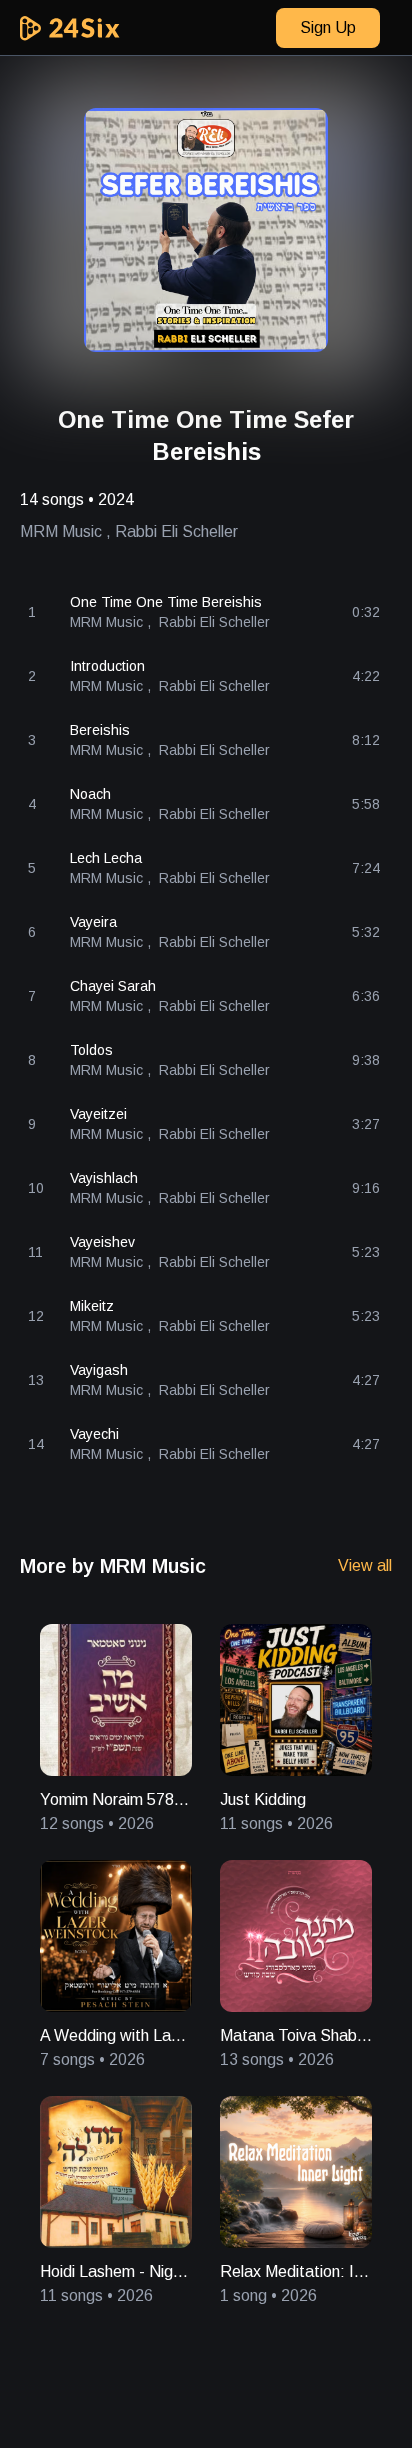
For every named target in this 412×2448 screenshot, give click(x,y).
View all (365, 1565)
